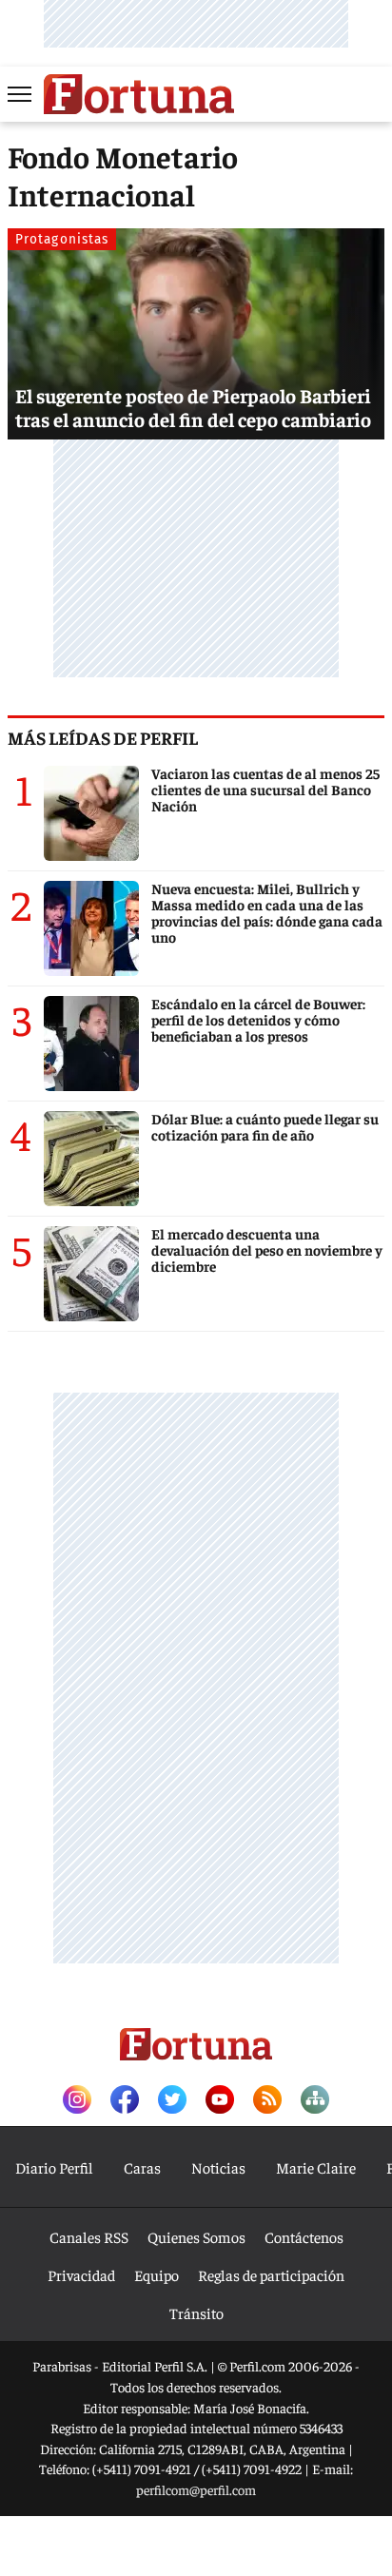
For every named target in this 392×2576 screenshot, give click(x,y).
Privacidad (81, 2274)
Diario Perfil (54, 2167)
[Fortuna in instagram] (77, 2101)
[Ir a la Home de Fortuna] (139, 94)
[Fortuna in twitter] (172, 2101)
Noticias (218, 2167)
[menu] (21, 94)
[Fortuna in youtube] (220, 2101)
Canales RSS (89, 2236)
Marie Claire (316, 2167)
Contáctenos (304, 2236)
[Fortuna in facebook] (125, 2101)
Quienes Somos (196, 2236)
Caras (142, 2167)
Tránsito (196, 2313)
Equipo (157, 2274)
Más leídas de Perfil (103, 737)
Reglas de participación (271, 2274)
